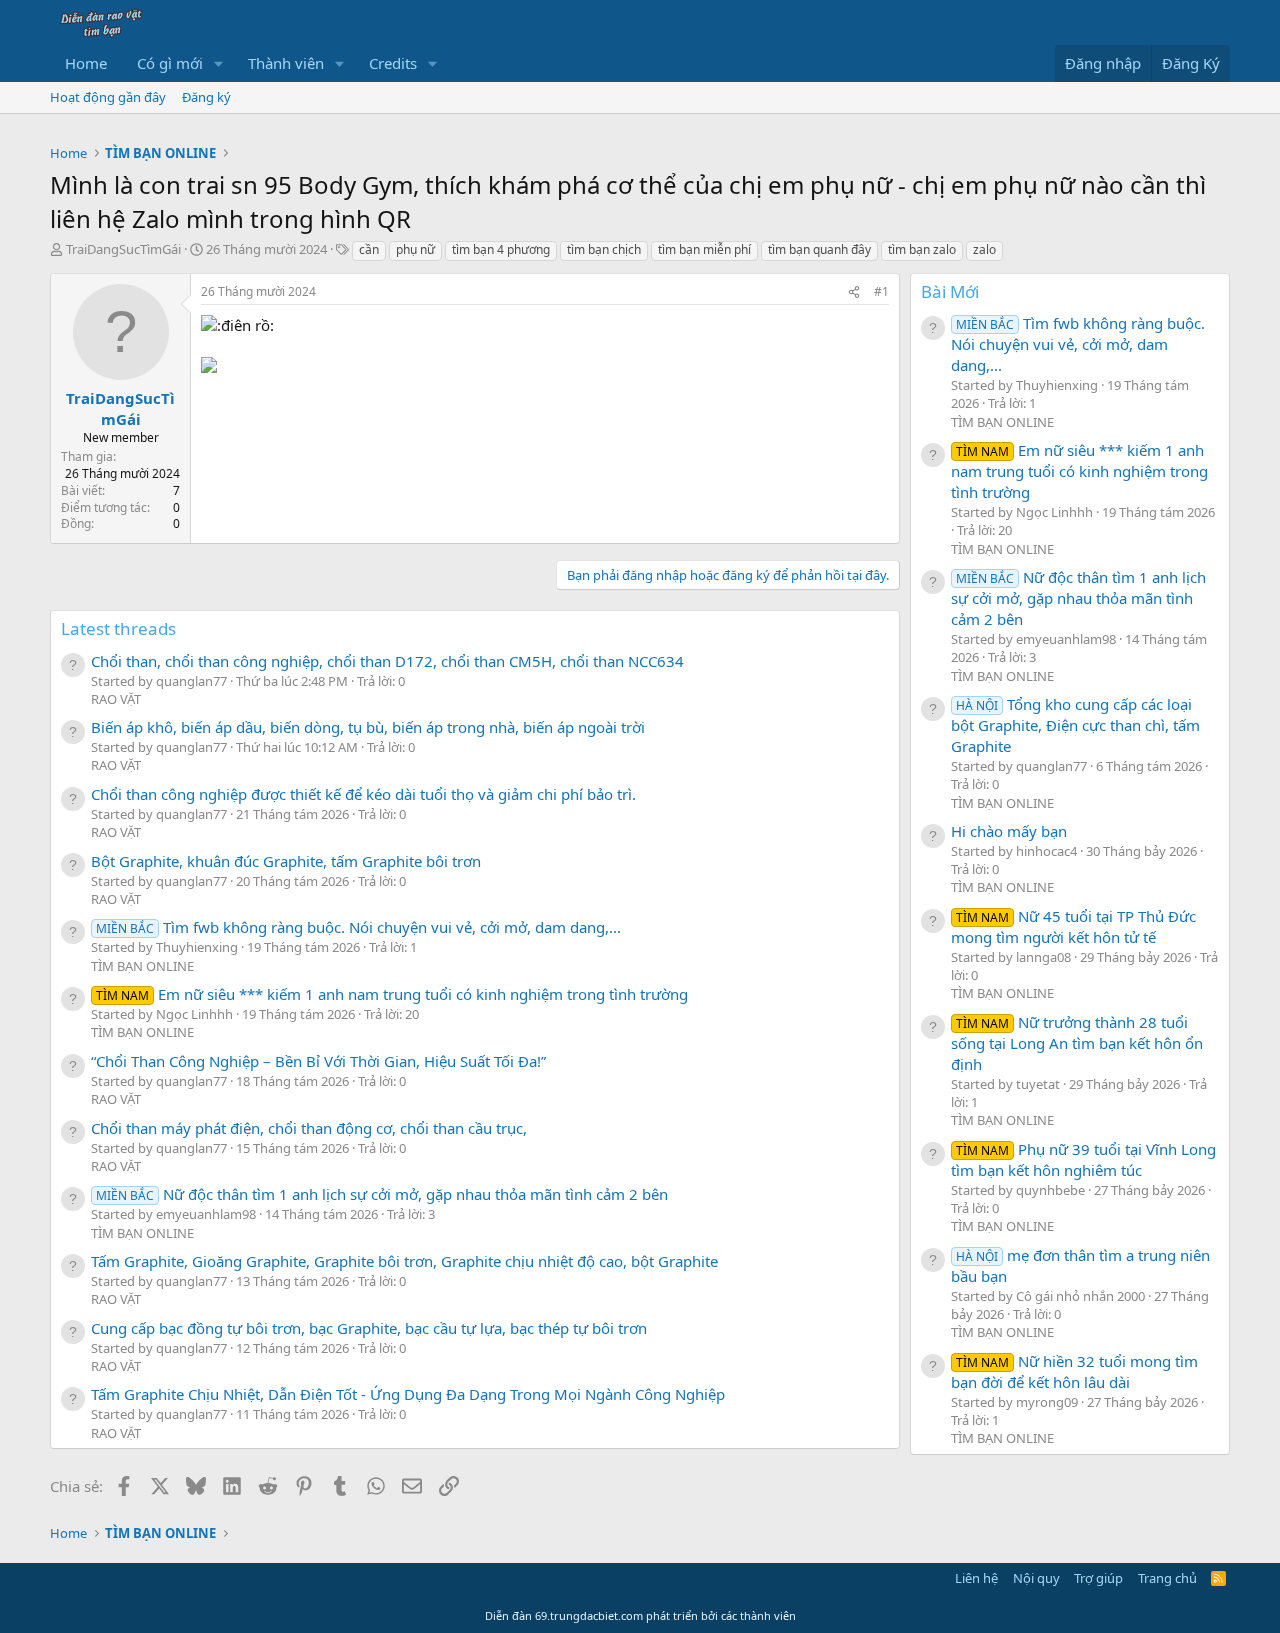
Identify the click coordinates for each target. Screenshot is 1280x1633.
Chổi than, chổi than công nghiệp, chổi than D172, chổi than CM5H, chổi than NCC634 (387, 661)
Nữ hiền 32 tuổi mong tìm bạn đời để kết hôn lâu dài (1074, 1371)
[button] (219, 63)
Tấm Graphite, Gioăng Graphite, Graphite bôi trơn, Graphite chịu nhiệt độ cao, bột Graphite (404, 1261)
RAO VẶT (116, 699)
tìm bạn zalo (922, 249)
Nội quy (1036, 1578)
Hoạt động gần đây (108, 97)
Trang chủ (1167, 1578)
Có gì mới (170, 63)
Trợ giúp (1098, 1578)
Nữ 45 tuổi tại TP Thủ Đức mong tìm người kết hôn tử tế (1073, 926)
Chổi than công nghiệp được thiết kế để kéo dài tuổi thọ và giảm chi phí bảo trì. (363, 794)
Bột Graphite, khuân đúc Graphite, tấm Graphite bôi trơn (286, 861)
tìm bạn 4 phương (501, 249)
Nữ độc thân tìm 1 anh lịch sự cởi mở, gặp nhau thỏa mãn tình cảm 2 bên (382, 1194)
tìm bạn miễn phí (704, 249)
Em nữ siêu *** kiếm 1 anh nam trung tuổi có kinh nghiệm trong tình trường (392, 994)
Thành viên (286, 63)
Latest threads (118, 628)
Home (86, 63)
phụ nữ (415, 249)
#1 (881, 291)
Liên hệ (976, 1578)
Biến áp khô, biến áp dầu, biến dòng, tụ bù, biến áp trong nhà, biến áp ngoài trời (368, 727)
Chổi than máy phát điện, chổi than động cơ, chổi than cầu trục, (309, 1128)
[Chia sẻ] (854, 292)
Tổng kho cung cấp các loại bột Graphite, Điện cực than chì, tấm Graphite (1075, 725)
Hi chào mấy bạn (1009, 831)
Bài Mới (950, 291)
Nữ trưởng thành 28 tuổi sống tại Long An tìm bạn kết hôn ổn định (1077, 1043)
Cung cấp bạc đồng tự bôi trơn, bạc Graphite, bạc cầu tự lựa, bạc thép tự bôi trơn (369, 1328)
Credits (393, 63)
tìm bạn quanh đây (819, 249)
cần (369, 249)
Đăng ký (206, 97)
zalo (984, 249)
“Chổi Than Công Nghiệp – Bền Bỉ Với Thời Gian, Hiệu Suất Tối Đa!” (318, 1061)
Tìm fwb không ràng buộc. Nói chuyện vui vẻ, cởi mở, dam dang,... (358, 927)
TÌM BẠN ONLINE (142, 966)
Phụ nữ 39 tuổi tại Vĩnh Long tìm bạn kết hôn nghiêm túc (1083, 1159)
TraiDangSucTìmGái (123, 249)
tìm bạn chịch (604, 249)
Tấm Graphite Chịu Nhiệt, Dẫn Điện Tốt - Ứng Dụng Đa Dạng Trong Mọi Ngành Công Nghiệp (408, 1394)
